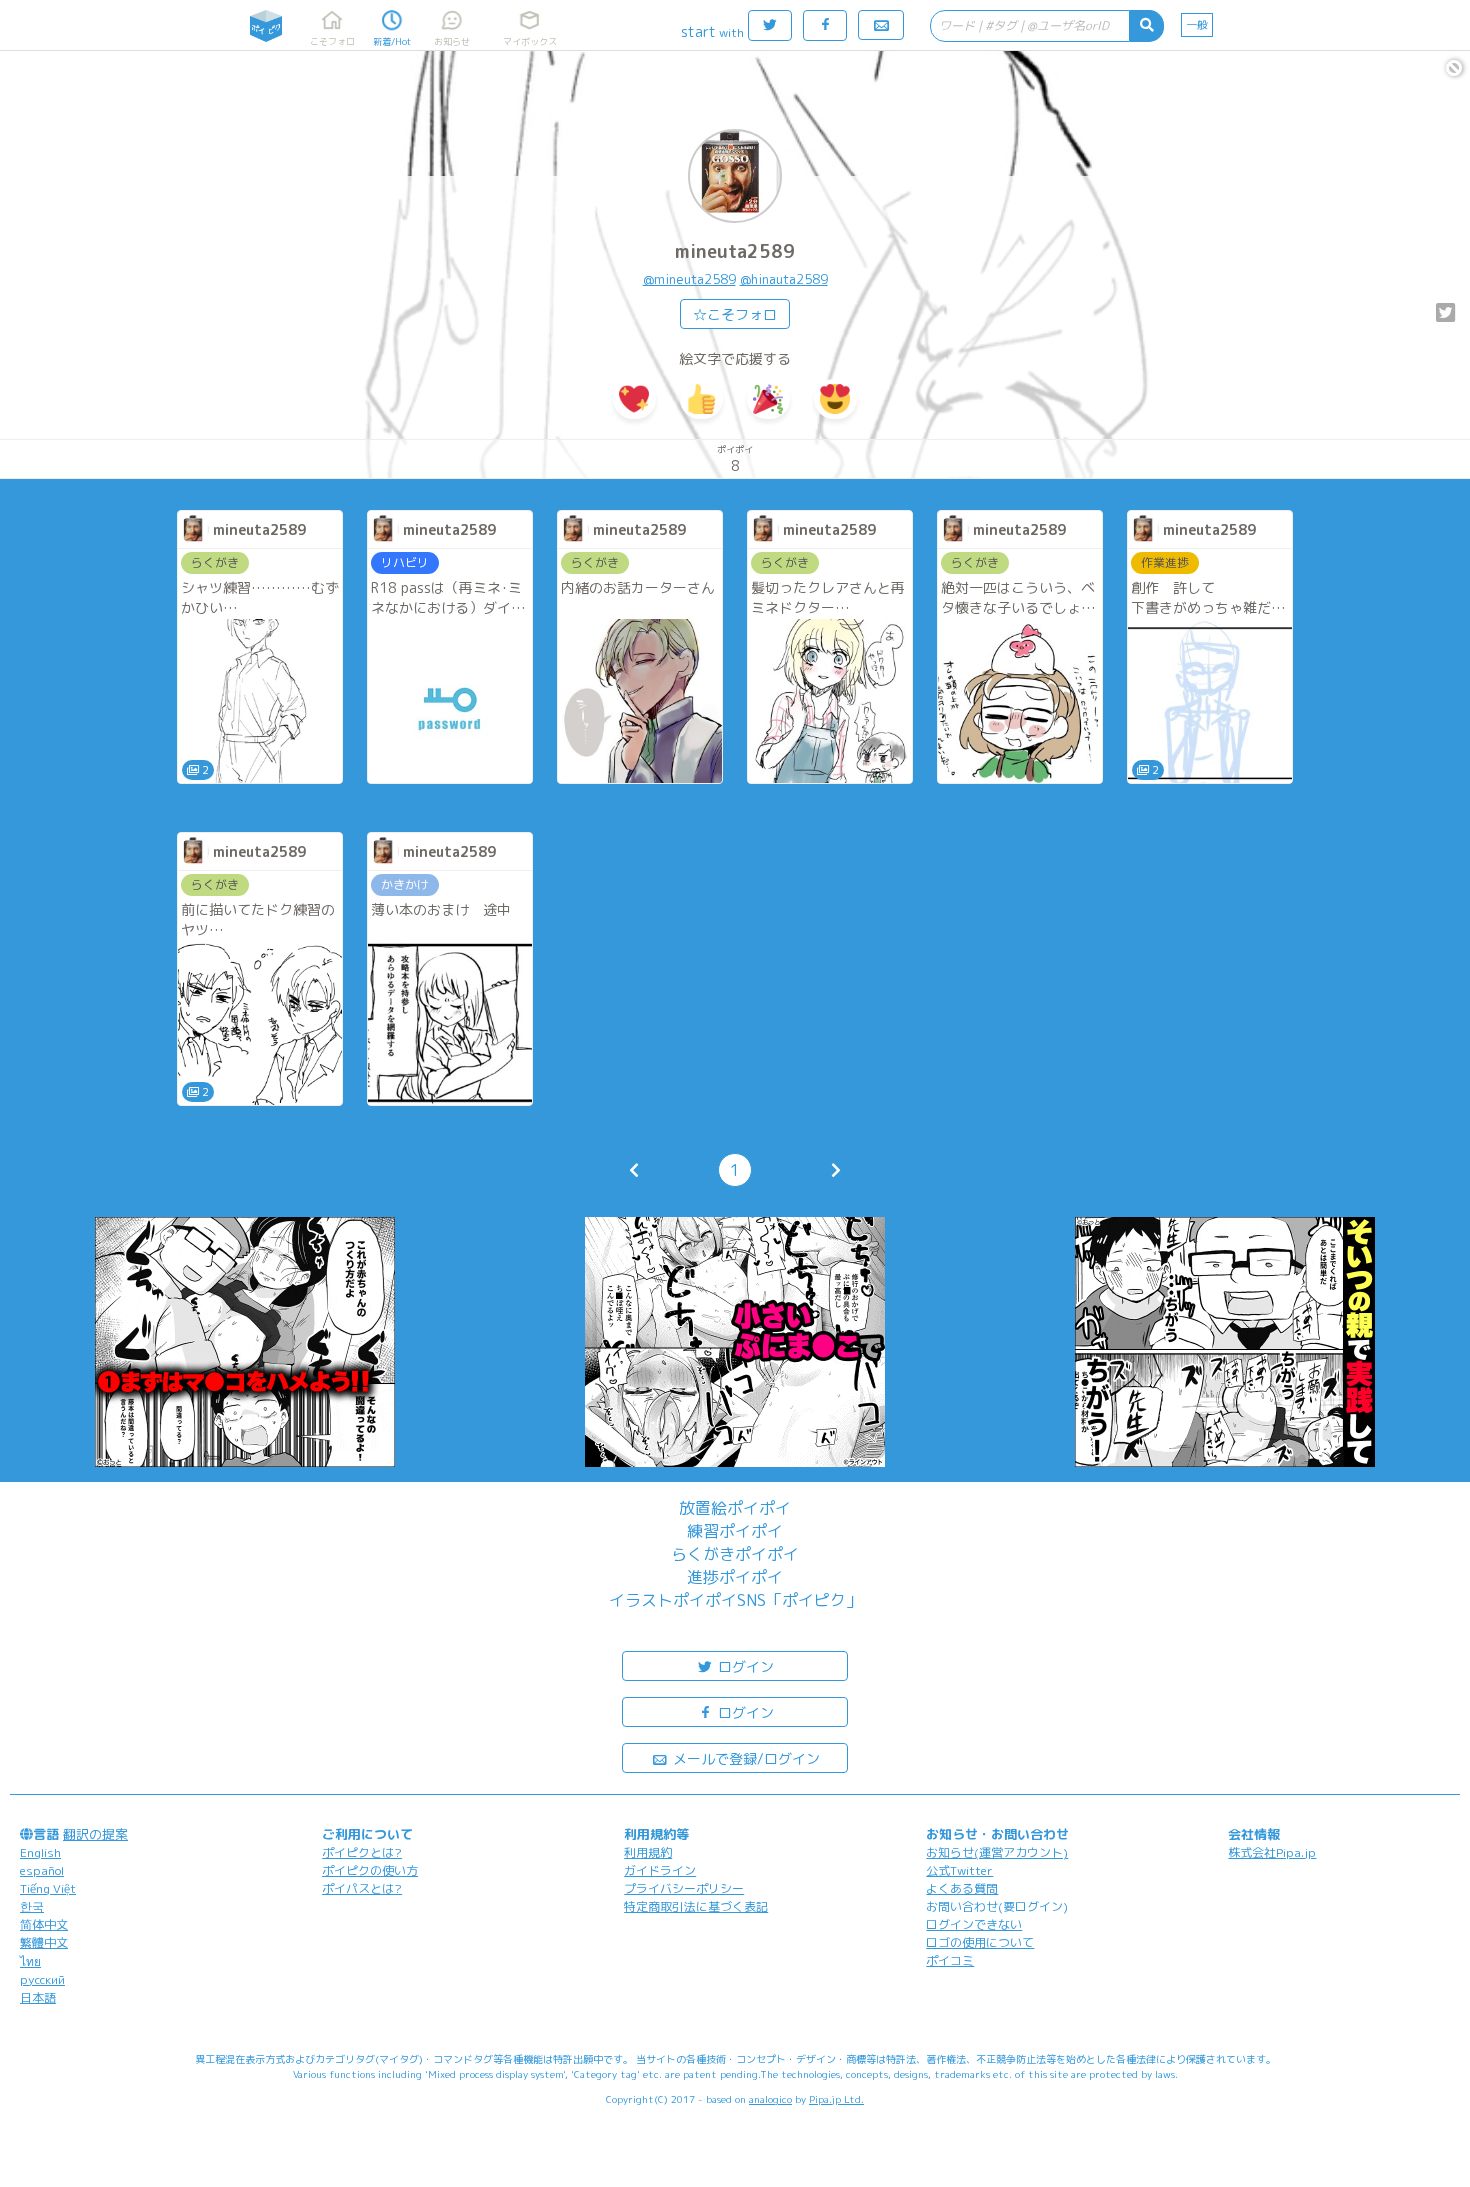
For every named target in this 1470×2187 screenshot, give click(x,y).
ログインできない (974, 1924)
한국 (32, 1906)
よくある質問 (962, 1888)
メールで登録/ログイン (744, 1758)
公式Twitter (959, 1870)
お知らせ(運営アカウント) (997, 1852)
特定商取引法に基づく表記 (696, 1906)
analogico (770, 2099)
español (42, 1870)
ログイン (744, 1666)
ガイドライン (660, 1870)
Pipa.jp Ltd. (836, 2099)
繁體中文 (44, 1942)
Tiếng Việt (48, 1888)
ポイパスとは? (362, 1888)
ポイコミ (950, 1960)
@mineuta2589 (689, 279)
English (40, 1852)
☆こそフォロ (735, 314)
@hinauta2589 (784, 279)
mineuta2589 (735, 251)
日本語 (38, 1997)
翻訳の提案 (95, 1834)
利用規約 (648, 1852)
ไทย (30, 1961)
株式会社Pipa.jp (1272, 1852)
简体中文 (44, 1924)
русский (42, 1979)
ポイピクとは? (362, 1852)
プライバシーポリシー (684, 1888)
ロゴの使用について (980, 1942)
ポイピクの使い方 (370, 1870)
